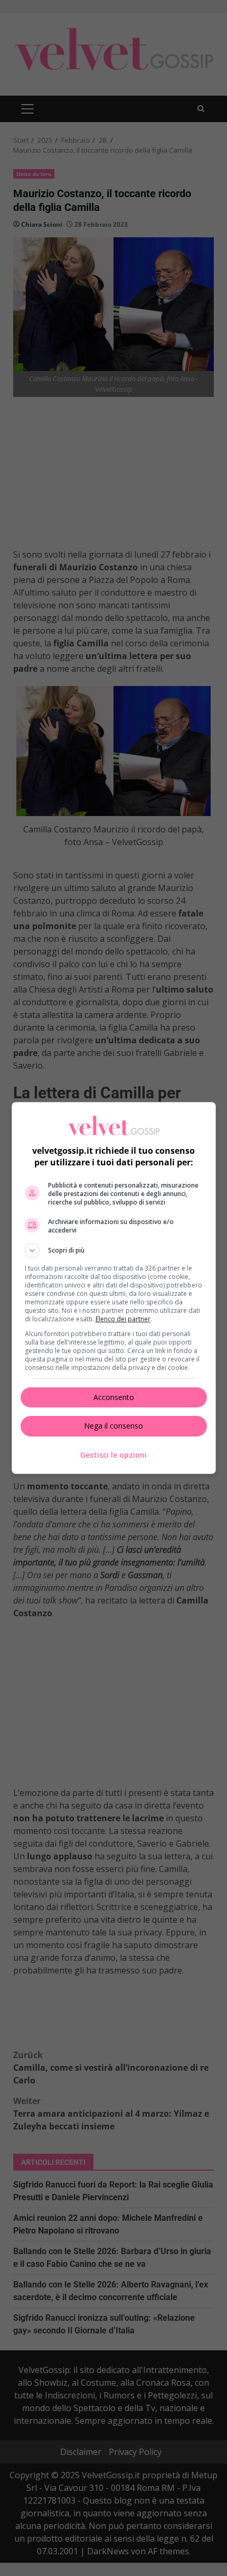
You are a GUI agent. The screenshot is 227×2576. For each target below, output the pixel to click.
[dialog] (114, 1288)
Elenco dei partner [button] (123, 1319)
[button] (114, 1250)
